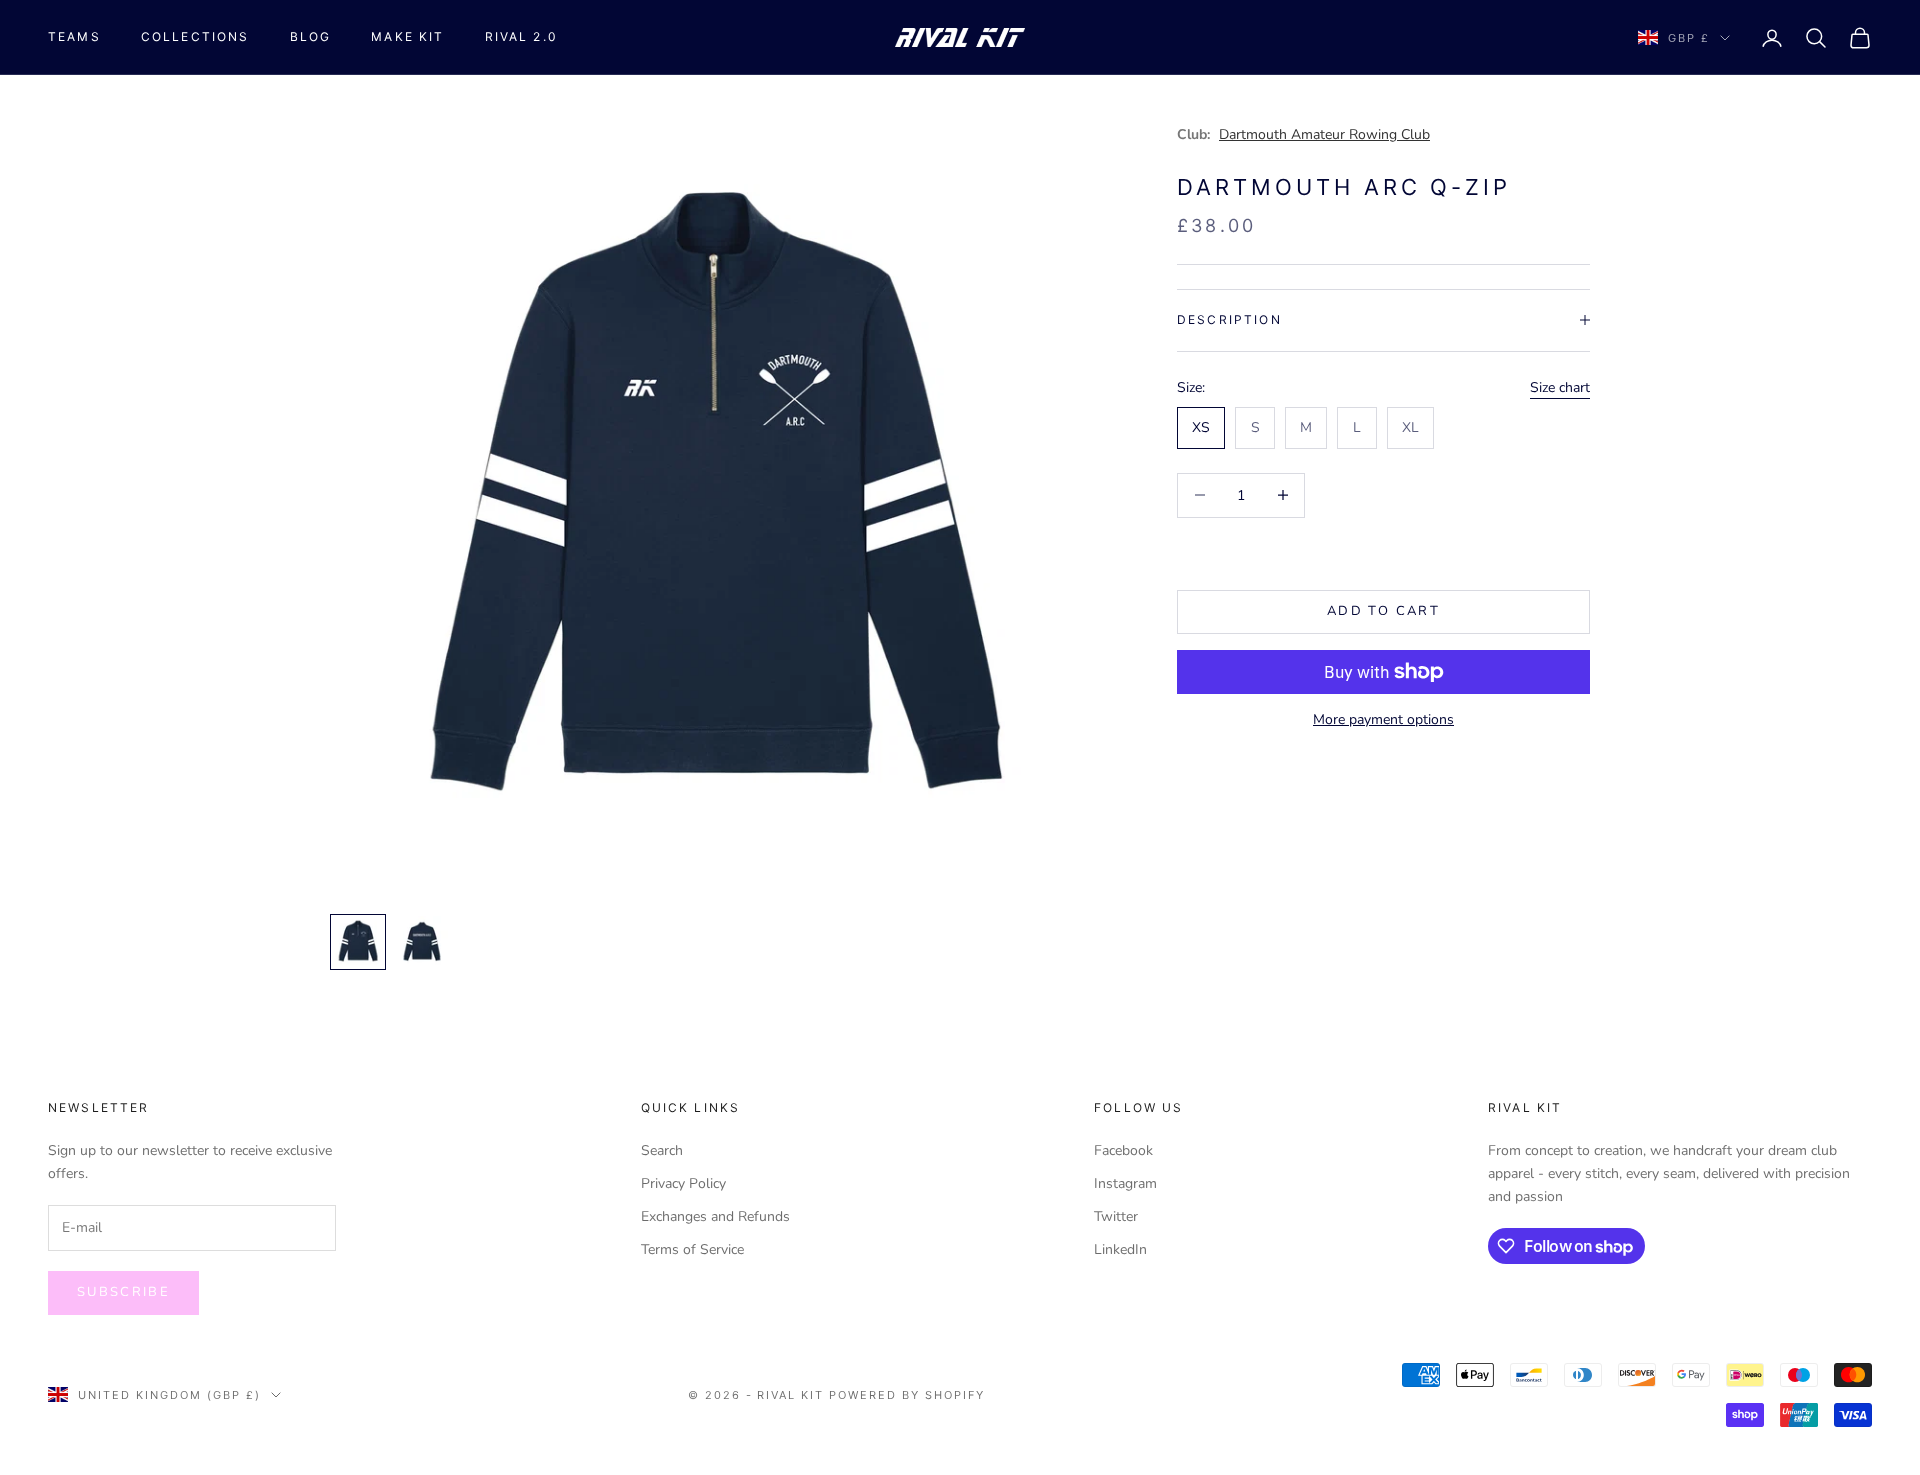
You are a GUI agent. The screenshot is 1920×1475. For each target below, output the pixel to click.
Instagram (1125, 1183)
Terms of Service (692, 1249)
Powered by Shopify (907, 1395)
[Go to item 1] (358, 942)
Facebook (1123, 1150)
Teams (74, 36)
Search (662, 1150)
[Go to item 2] (422, 942)
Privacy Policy (683, 1183)
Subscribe (123, 1292)
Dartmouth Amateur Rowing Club (1324, 134)
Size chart (1560, 386)
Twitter (1116, 1216)
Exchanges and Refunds (715, 1216)
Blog (311, 36)
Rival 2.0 (521, 36)
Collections (195, 36)
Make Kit (407, 36)
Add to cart (1383, 611)
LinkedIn (1120, 1249)
